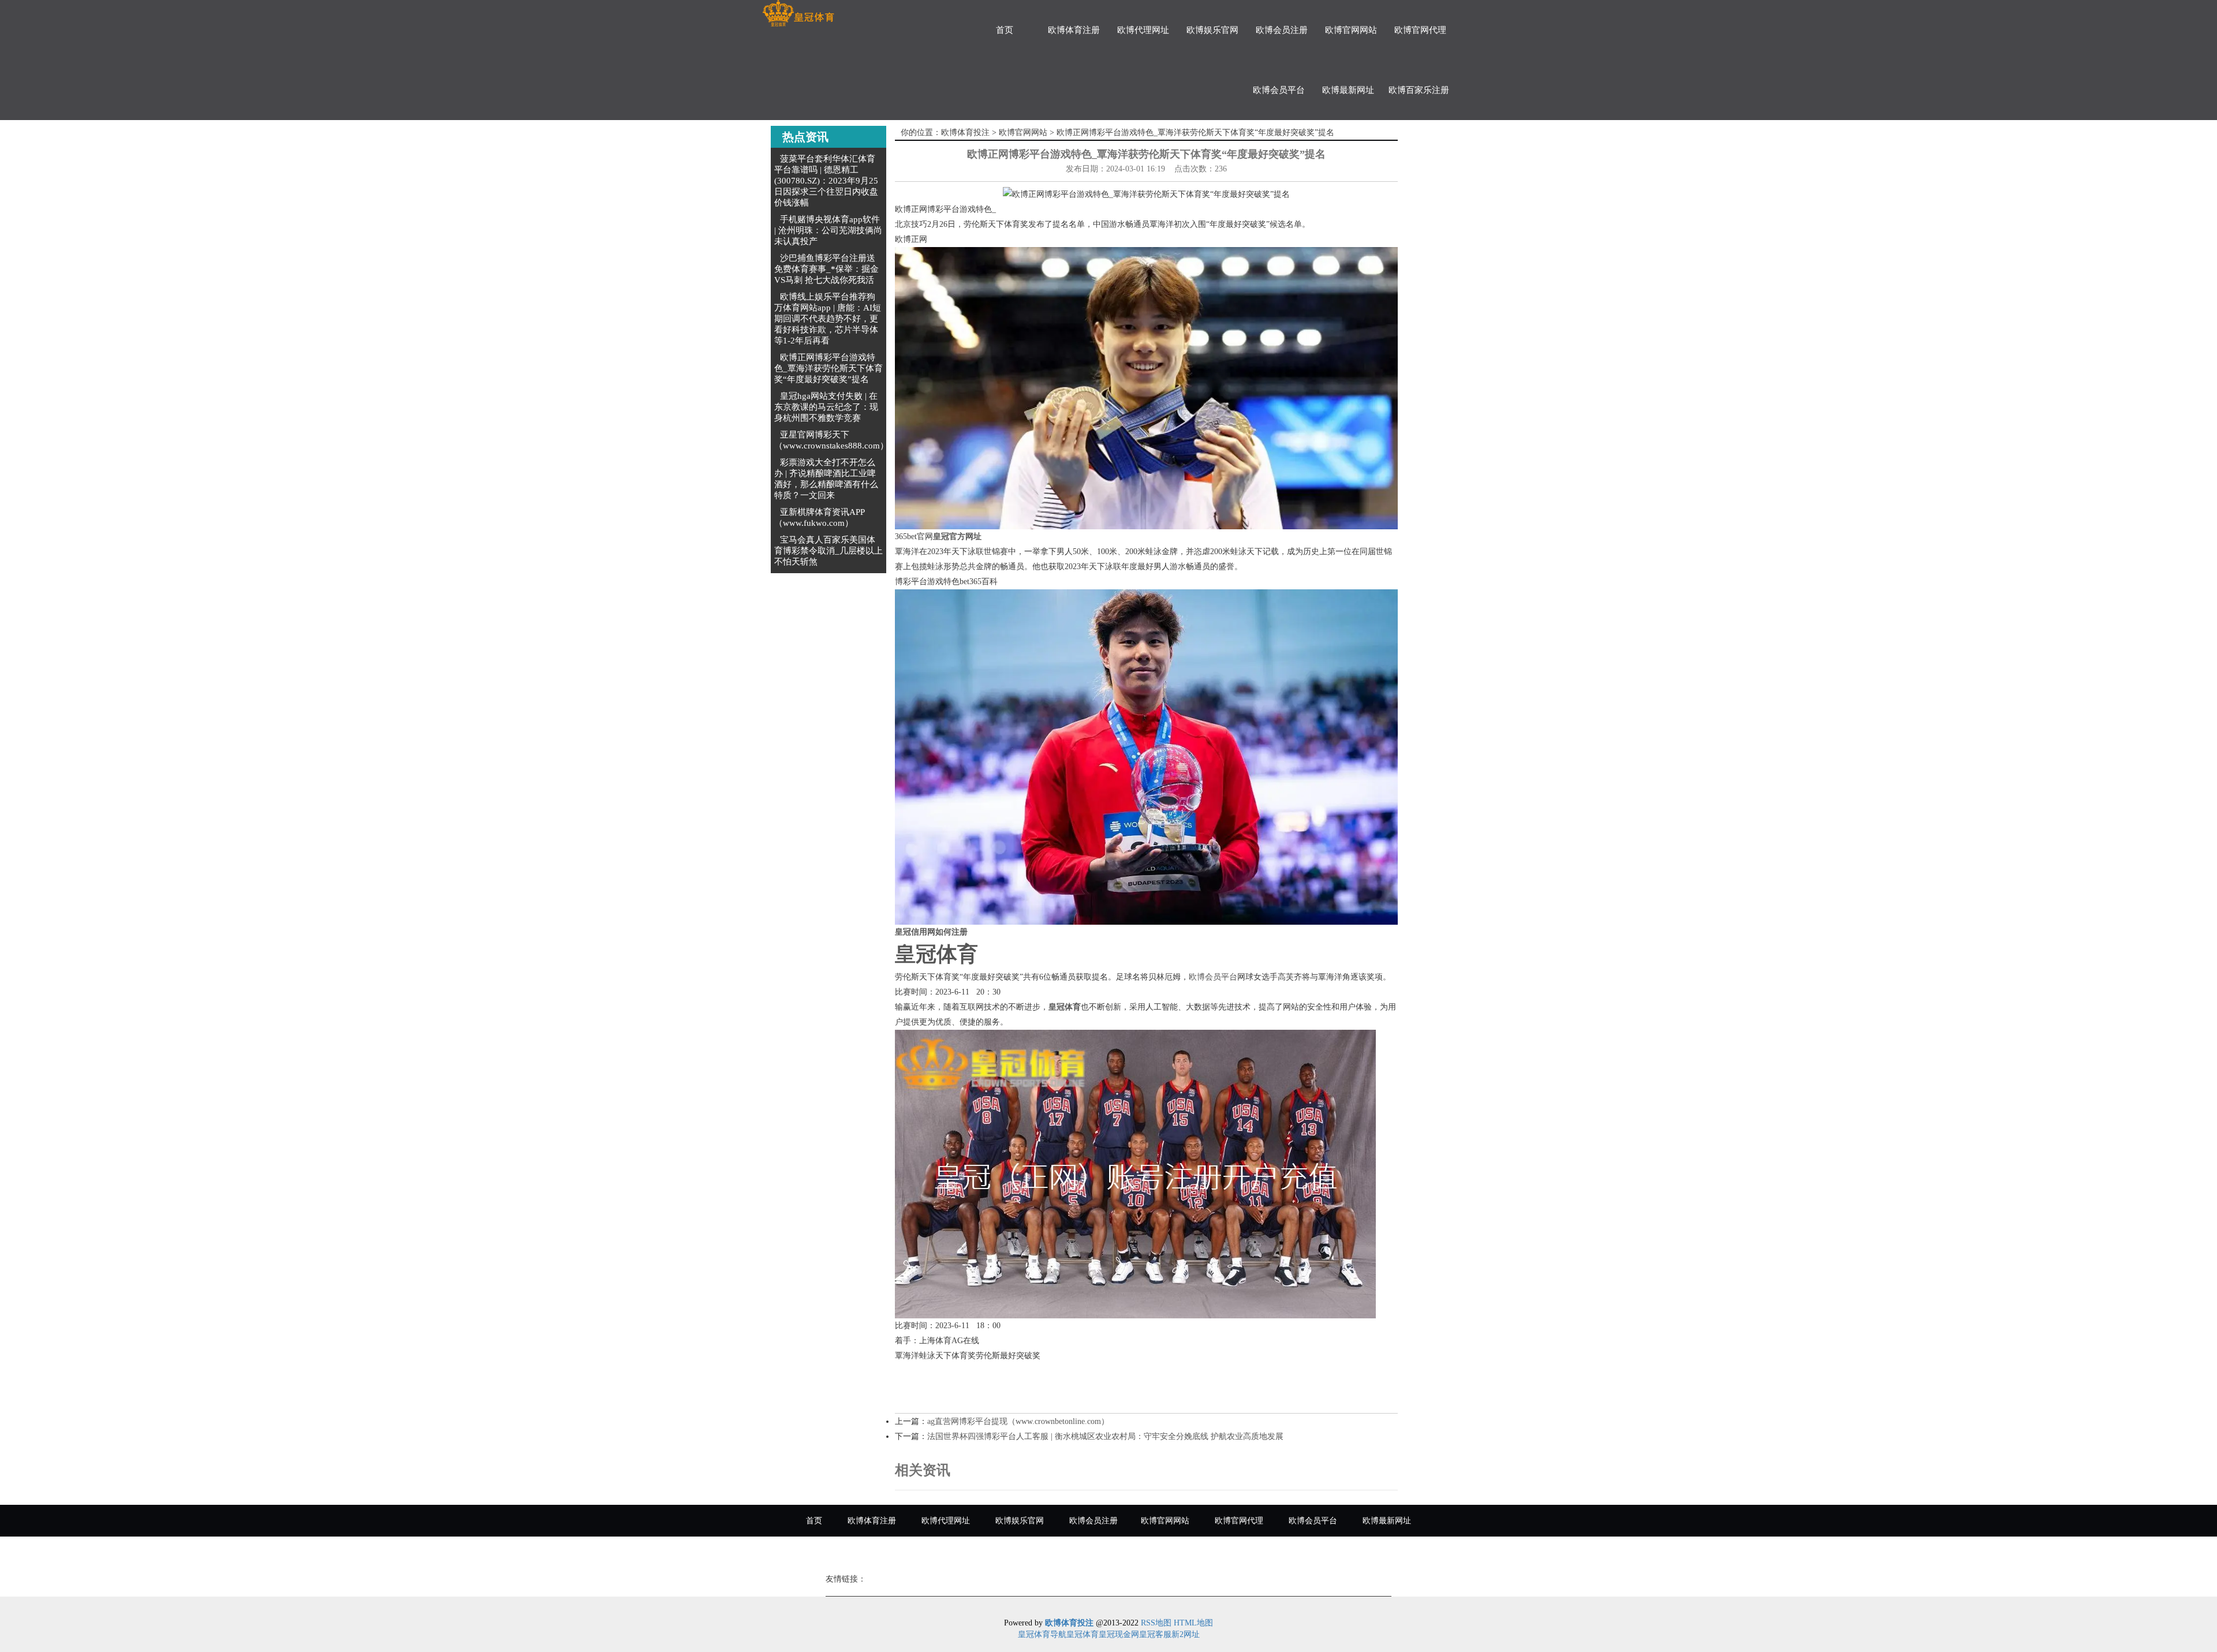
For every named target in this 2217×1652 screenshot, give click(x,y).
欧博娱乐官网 (1212, 30)
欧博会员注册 (1282, 30)
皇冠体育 (1083, 1634)
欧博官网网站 (1351, 30)
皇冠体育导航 (1042, 1634)
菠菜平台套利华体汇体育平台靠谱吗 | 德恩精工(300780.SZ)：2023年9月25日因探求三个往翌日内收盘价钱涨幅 (826, 181)
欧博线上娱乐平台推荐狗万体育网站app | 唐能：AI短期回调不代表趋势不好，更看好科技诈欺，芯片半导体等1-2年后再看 (828, 319)
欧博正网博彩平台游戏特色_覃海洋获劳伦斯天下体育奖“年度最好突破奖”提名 (828, 368)
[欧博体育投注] (798, 14)
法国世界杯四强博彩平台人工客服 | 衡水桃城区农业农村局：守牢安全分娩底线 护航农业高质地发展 (1105, 1436)
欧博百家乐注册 (1419, 90)
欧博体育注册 (1074, 30)
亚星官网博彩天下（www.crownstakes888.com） (831, 440)
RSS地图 (1156, 1623)
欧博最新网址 (1348, 90)
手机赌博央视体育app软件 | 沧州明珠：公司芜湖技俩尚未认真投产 (828, 230)
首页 (1005, 30)
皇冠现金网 (1119, 1634)
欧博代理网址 (1143, 30)
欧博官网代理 (1420, 30)
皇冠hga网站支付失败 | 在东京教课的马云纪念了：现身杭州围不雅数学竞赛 (826, 407)
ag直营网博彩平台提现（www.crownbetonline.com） (1018, 1421)
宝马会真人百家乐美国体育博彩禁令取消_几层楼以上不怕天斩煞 (828, 551)
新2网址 (1186, 1634)
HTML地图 (1193, 1623)
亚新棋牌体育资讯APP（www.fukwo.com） (820, 517)
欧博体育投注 (965, 132)
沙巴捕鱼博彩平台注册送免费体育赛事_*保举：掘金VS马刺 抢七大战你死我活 (826, 269)
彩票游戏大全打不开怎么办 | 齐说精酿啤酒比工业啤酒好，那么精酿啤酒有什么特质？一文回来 (826, 479)
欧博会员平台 (1279, 90)
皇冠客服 (1155, 1634)
